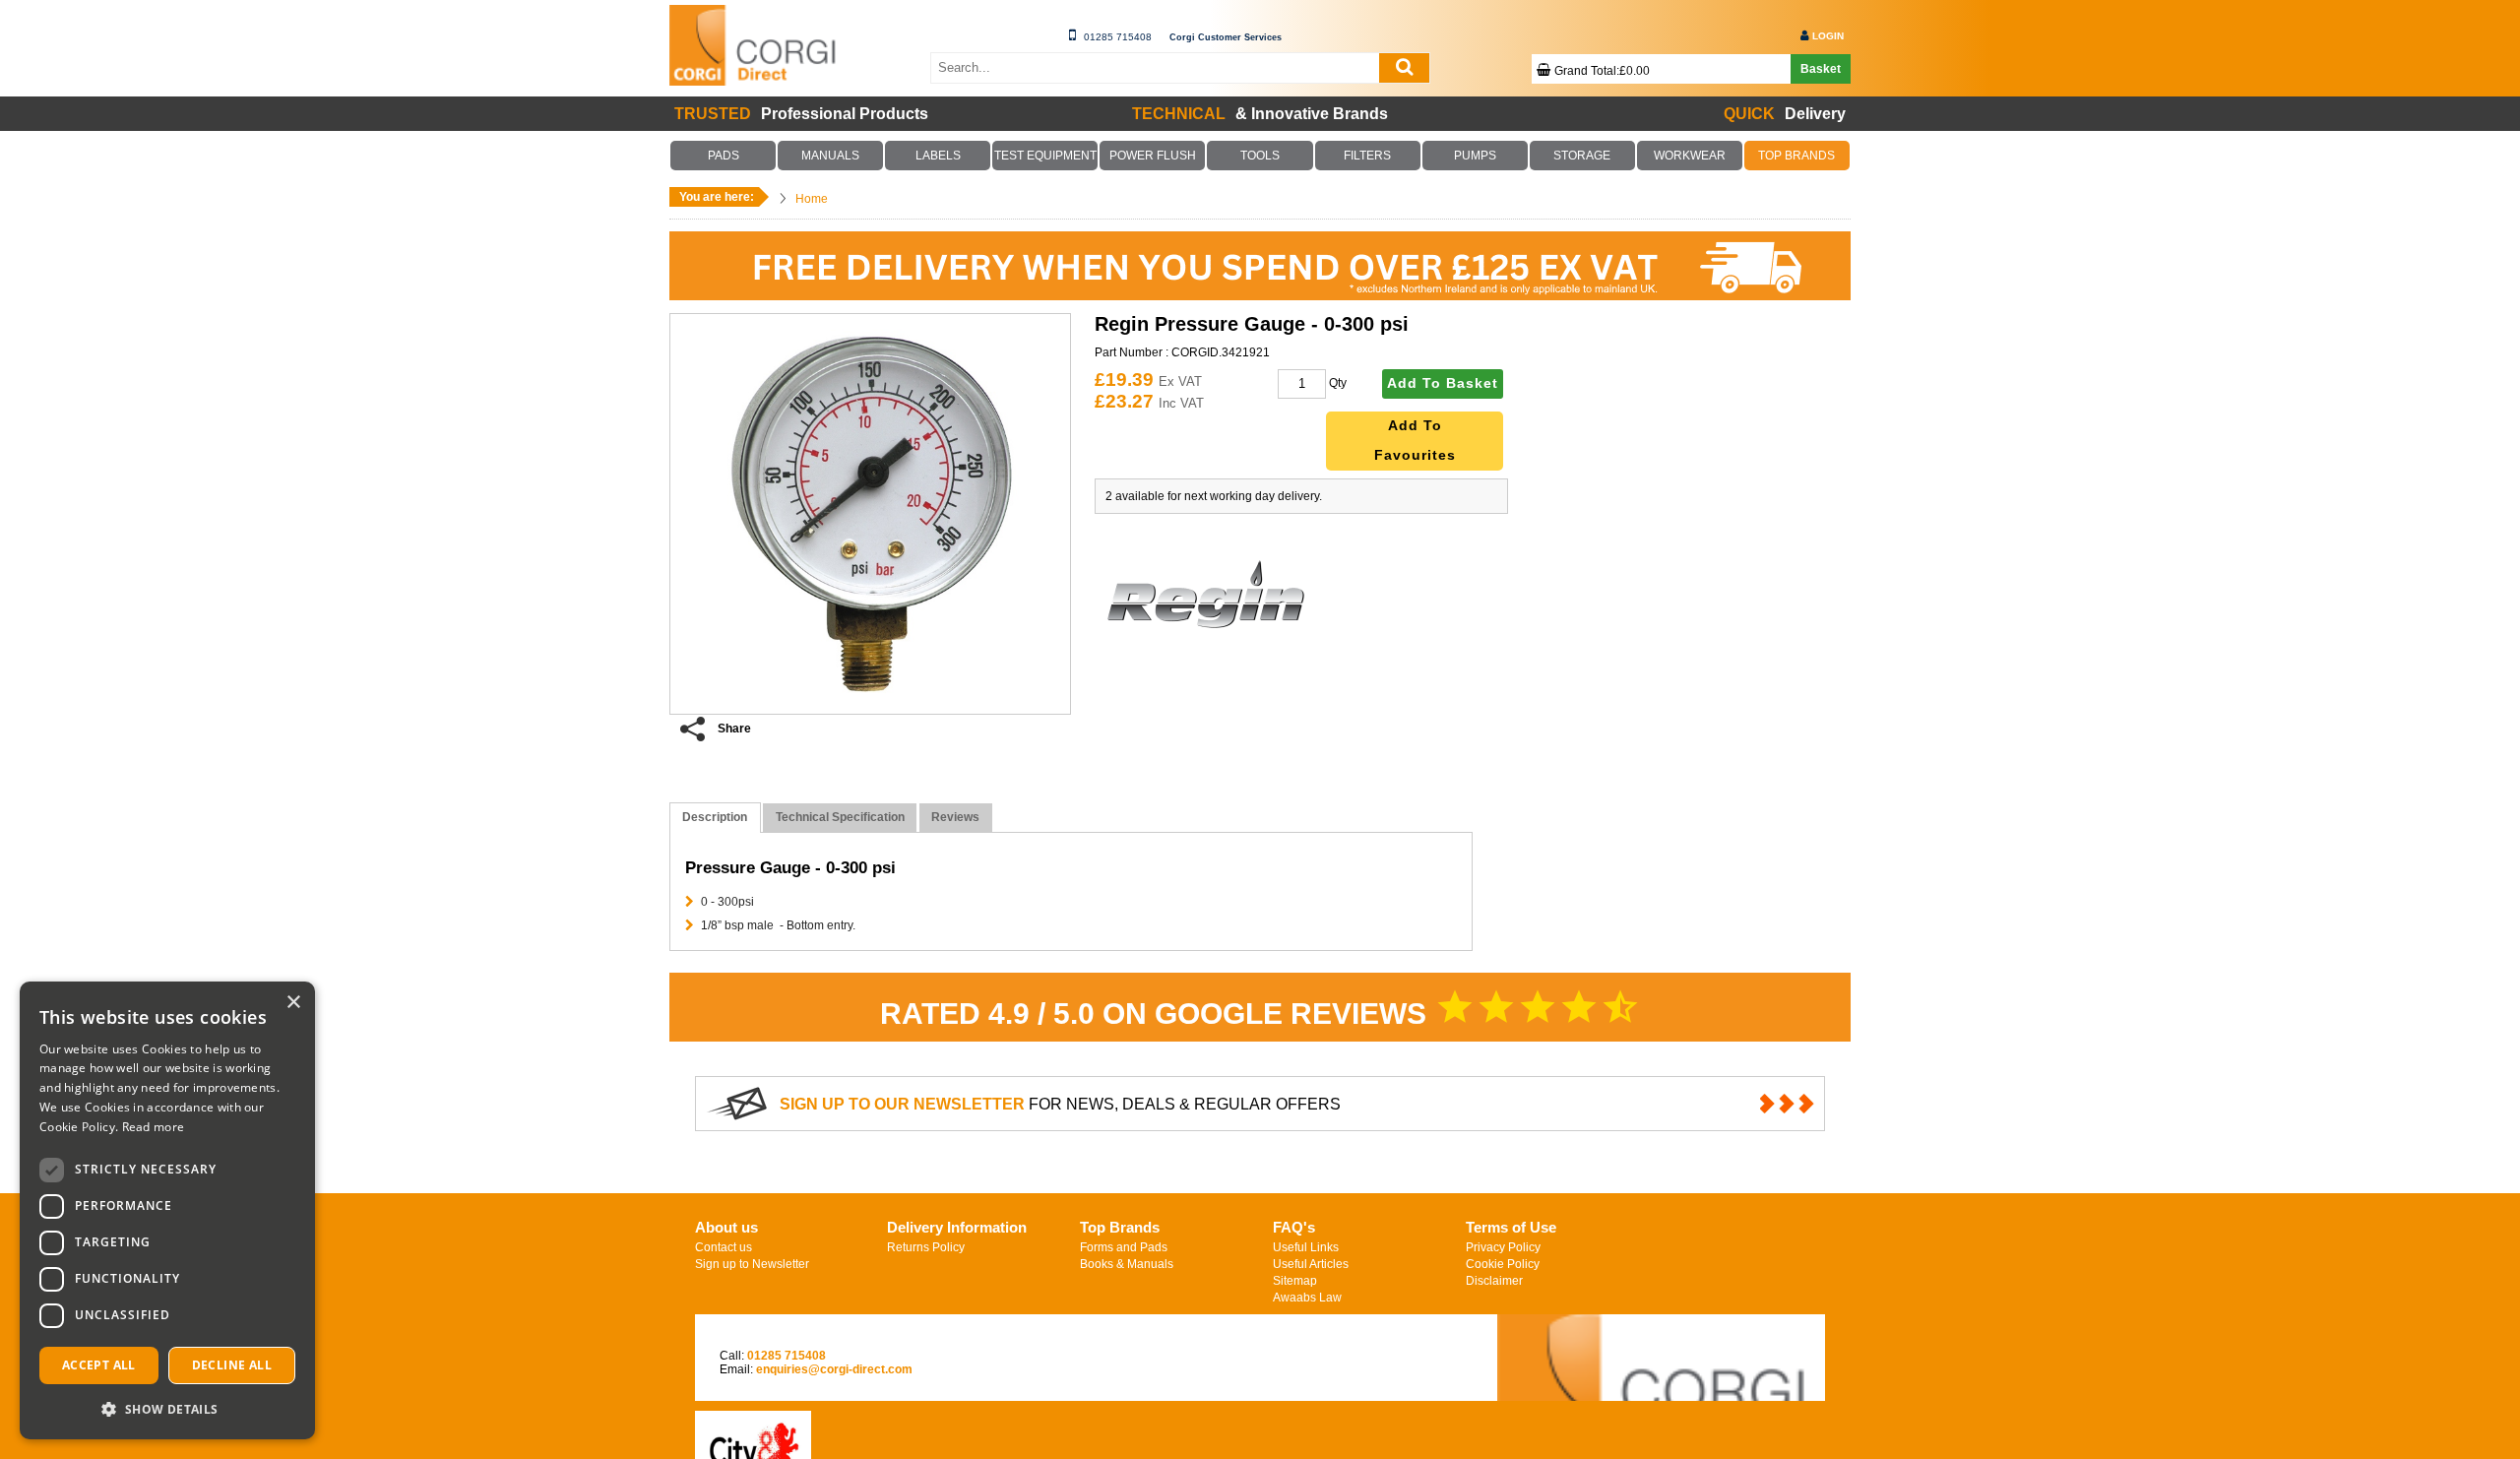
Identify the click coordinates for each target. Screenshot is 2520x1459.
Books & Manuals (1127, 1264)
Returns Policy (926, 1247)
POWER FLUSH (1153, 156)
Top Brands (1120, 1227)
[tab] (715, 818)
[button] (167, 1408)
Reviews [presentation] (955, 817)
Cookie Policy (1503, 1264)
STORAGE (1582, 156)
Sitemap (1295, 1281)
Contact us (724, 1247)
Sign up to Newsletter (752, 1264)
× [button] (293, 1003)
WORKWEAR (1689, 156)
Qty (1338, 383)
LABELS (938, 156)
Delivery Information (957, 1227)
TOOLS (1260, 156)
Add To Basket (1443, 383)
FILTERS (1367, 156)
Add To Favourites (1415, 441)
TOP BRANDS (1797, 156)
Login (1828, 36)
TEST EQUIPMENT (1045, 156)
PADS (724, 156)
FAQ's (1294, 1227)
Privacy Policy (1503, 1247)
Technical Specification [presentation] (840, 817)
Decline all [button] (232, 1365)
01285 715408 (1118, 37)
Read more (154, 1127)
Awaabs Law (1307, 1298)
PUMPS (1475, 156)
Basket (1821, 69)
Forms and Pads (1124, 1247)
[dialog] (167, 1210)
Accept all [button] (99, 1365)
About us (726, 1227)
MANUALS (831, 156)
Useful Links (1306, 1247)
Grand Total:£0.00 (1602, 71)
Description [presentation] (715, 817)
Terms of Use (1511, 1227)
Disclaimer (1494, 1281)
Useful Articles (1311, 1264)
